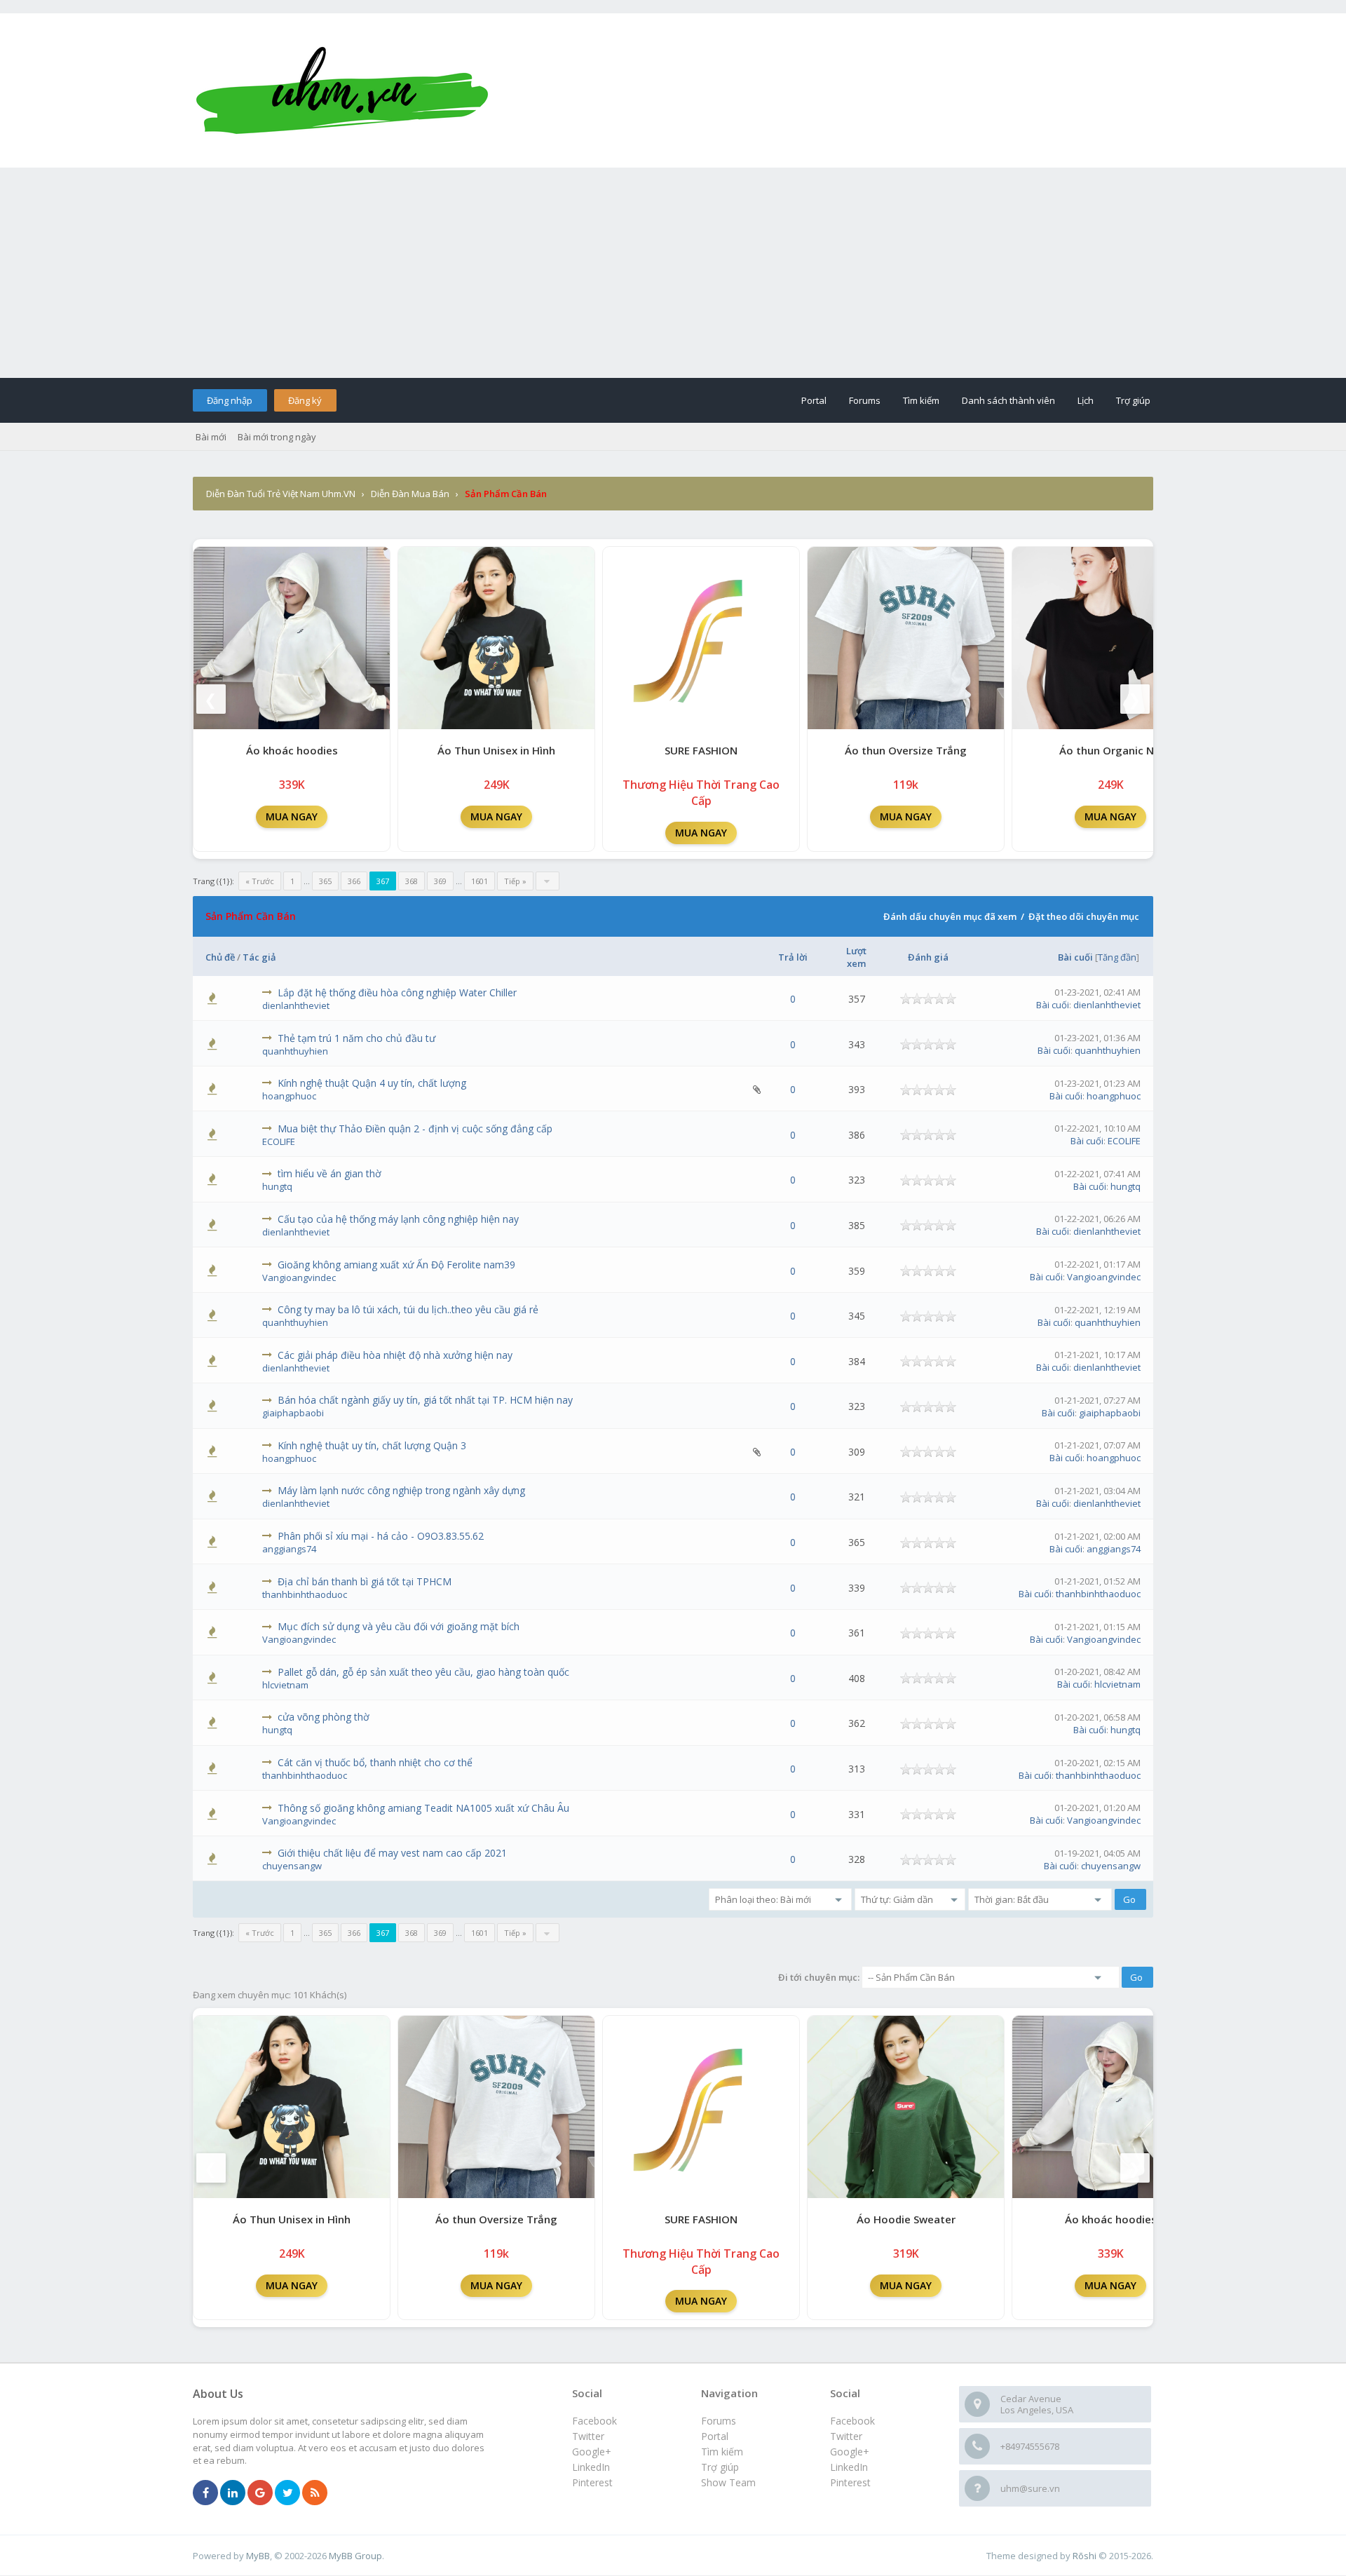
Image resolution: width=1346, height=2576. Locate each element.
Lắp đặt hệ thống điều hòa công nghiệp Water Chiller (397, 992)
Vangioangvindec (299, 1277)
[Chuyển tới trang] (548, 881)
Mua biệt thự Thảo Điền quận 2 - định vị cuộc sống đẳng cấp (415, 1128)
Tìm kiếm (921, 400)
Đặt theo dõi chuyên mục (1084, 916)
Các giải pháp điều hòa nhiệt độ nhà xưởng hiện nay (395, 1355)
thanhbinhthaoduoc (305, 1594)
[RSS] (315, 2493)
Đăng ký (305, 400)
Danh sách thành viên (1008, 400)
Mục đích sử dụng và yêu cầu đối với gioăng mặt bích (399, 1626)
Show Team (728, 2482)
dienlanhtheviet (296, 1005)
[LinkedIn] (233, 2493)
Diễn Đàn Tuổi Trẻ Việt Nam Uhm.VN (281, 494)
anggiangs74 (289, 1549)
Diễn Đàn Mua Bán (410, 494)
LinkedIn (849, 2467)
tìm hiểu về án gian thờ (329, 1173)
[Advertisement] (673, 273)
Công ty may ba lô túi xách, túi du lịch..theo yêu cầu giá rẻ (408, 1309)
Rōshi (1085, 2556)
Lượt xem (856, 957)
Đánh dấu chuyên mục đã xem (950, 916)
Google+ (850, 2452)
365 (325, 881)
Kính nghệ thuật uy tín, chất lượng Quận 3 (372, 1445)
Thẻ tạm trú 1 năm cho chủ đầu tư (356, 1038)
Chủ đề (220, 957)
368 (412, 881)
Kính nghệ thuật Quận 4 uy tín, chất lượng (372, 1083)
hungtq (277, 1186)
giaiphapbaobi (293, 1413)
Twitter (846, 2436)
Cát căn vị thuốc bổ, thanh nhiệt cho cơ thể (375, 1762)
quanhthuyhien (295, 1051)
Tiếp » (515, 881)
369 (440, 881)
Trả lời (793, 957)
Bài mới (211, 437)
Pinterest (850, 2482)
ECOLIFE (279, 1141)
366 (354, 881)
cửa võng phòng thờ (324, 1717)
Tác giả (259, 957)
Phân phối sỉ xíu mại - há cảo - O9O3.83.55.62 (381, 1536)
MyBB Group (355, 2556)
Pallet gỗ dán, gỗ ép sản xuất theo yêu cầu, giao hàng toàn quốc (423, 1672)
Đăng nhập (230, 400)
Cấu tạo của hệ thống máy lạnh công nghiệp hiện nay (398, 1219)
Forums (865, 400)
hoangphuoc (289, 1096)
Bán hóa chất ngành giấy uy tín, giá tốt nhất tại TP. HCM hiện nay (425, 1400)
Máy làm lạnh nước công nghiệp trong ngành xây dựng (401, 1490)
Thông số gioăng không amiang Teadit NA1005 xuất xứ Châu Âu (423, 1808)
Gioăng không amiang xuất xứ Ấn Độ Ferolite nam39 (396, 1265)
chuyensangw (292, 1866)
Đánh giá (928, 957)
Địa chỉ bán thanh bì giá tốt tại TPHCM (365, 1581)
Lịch (1086, 400)
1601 (480, 881)
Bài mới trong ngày (277, 437)
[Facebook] (205, 2493)
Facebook (852, 2421)
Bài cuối (1075, 957)
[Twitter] (287, 2493)
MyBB (258, 2556)
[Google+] (260, 2493)
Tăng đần (1117, 957)
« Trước (260, 881)
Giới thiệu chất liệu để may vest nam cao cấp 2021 (392, 1853)
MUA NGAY (292, 816)
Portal (814, 400)
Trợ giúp (1133, 400)
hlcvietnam (285, 1685)
